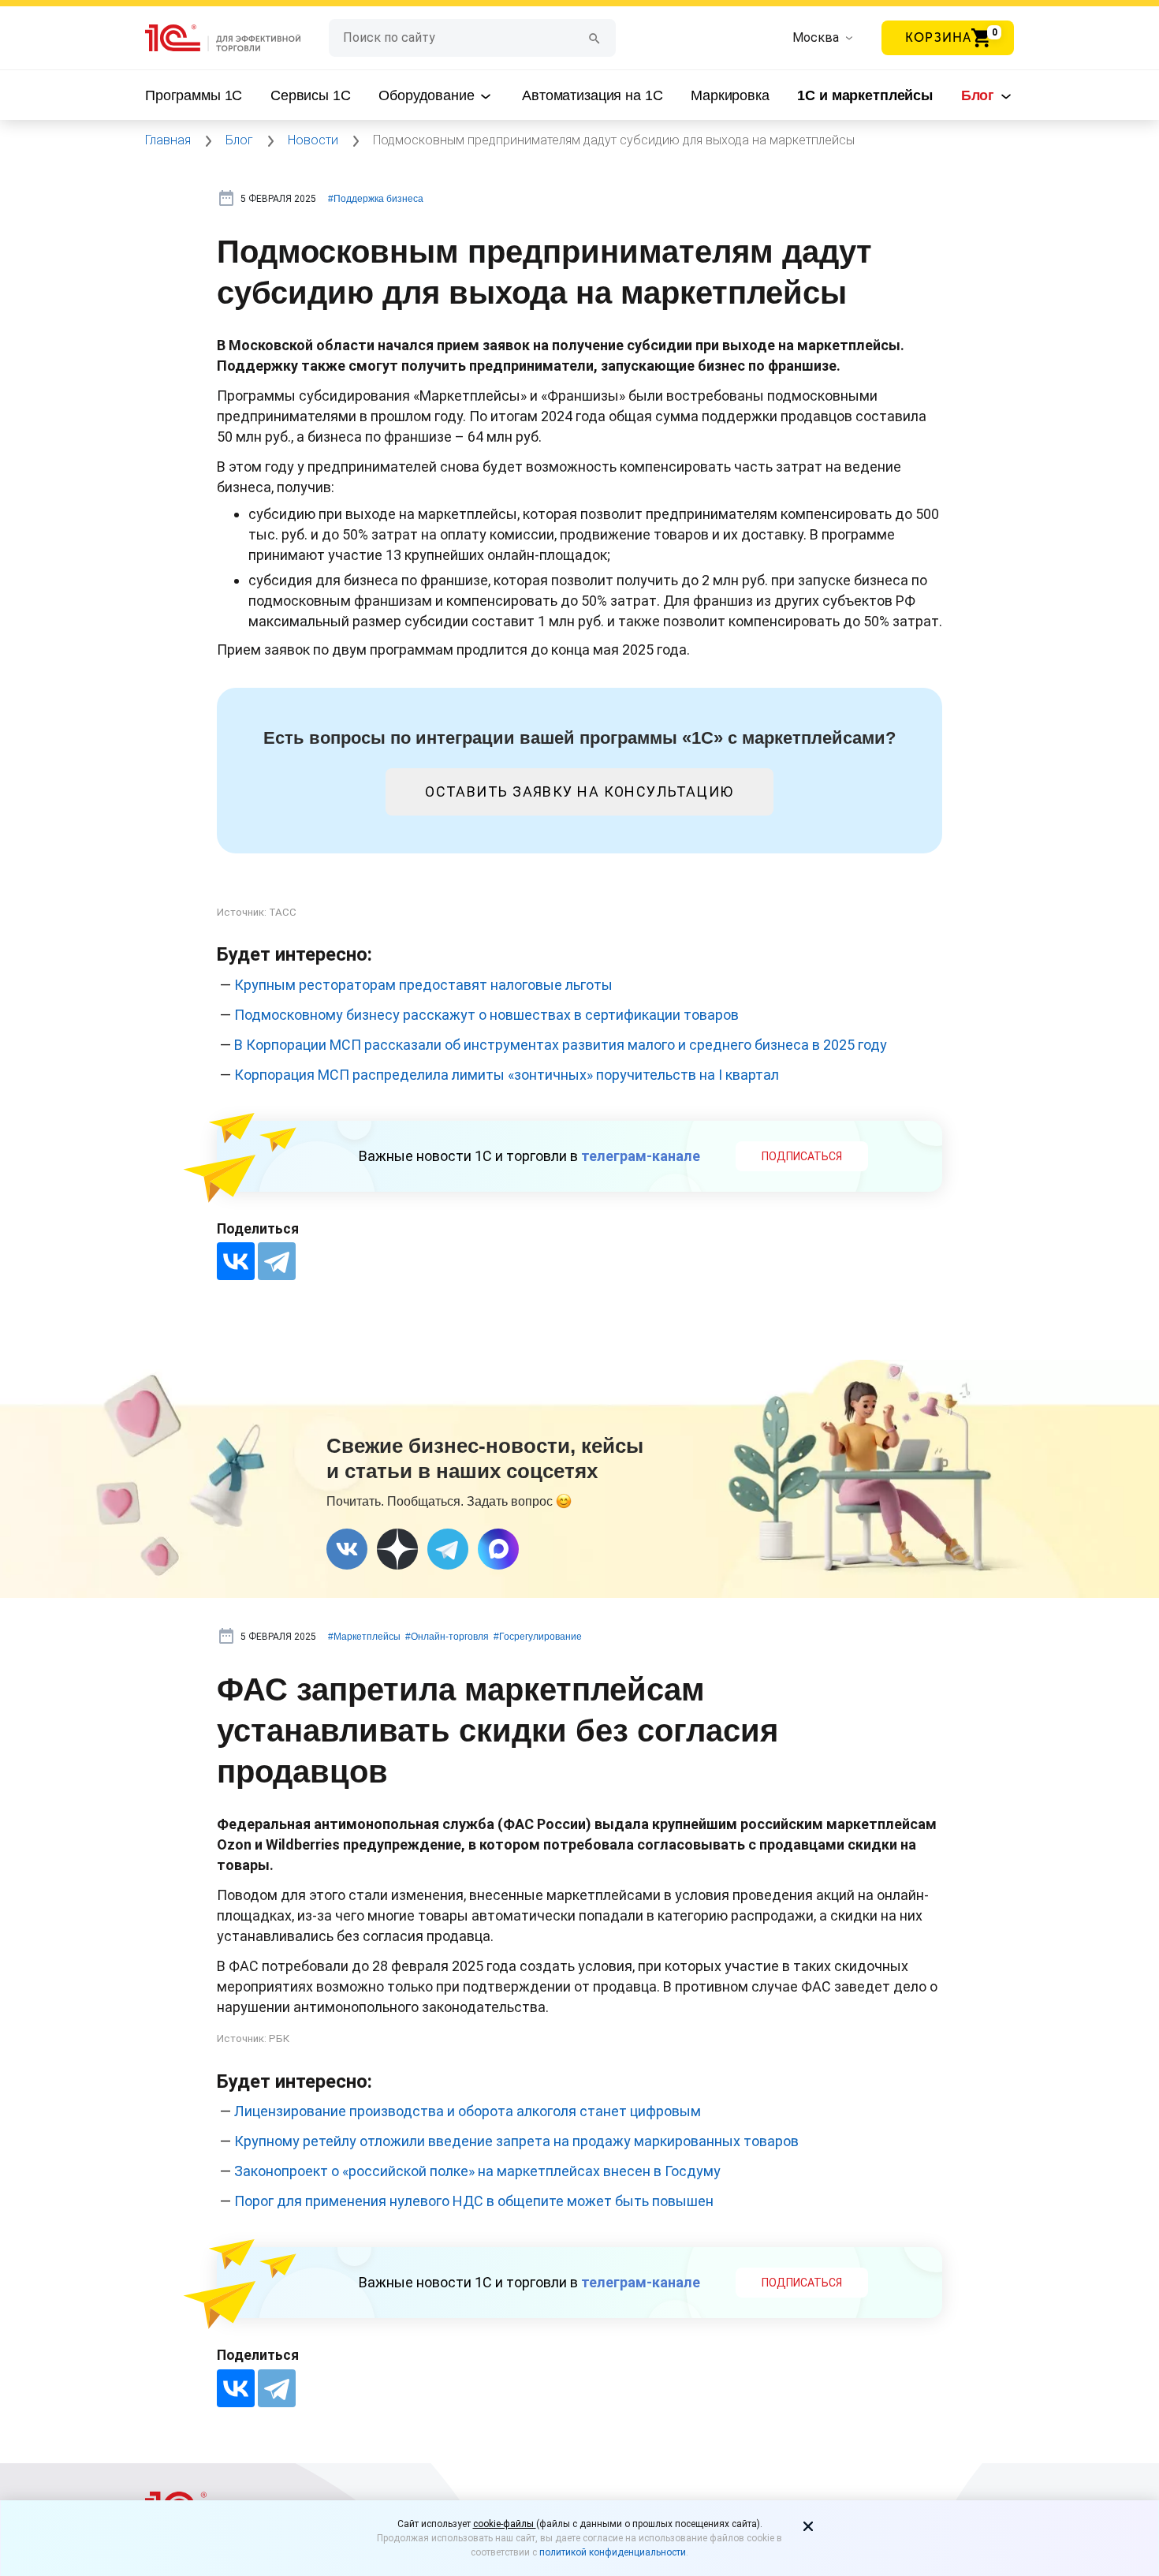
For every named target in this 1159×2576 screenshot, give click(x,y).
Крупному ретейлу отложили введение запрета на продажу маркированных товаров (516, 2141)
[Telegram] (277, 1261)
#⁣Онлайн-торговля (447, 1637)
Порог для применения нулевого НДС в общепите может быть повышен (474, 2201)
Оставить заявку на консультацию (579, 791)
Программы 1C (194, 95)
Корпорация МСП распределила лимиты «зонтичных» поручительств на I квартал (507, 1075)
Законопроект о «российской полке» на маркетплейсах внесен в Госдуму (477, 2171)
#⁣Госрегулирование (538, 1637)
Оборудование (428, 95)
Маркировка (730, 95)
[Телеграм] (448, 1549)
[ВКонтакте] (236, 1261)
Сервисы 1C (311, 95)
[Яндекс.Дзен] (397, 1549)
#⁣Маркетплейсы (364, 1637)
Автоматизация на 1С (592, 95)
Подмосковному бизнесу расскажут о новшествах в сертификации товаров (486, 1015)
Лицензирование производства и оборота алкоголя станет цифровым (468, 2111)
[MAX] (498, 1549)
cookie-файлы (505, 2524)
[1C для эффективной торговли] (237, 38)
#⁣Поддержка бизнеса (376, 199)
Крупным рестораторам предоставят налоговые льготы (423, 985)
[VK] (347, 1549)
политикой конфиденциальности (613, 2552)
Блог (980, 95)
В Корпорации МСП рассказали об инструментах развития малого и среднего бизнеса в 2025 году (561, 1045)
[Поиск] (594, 37)
